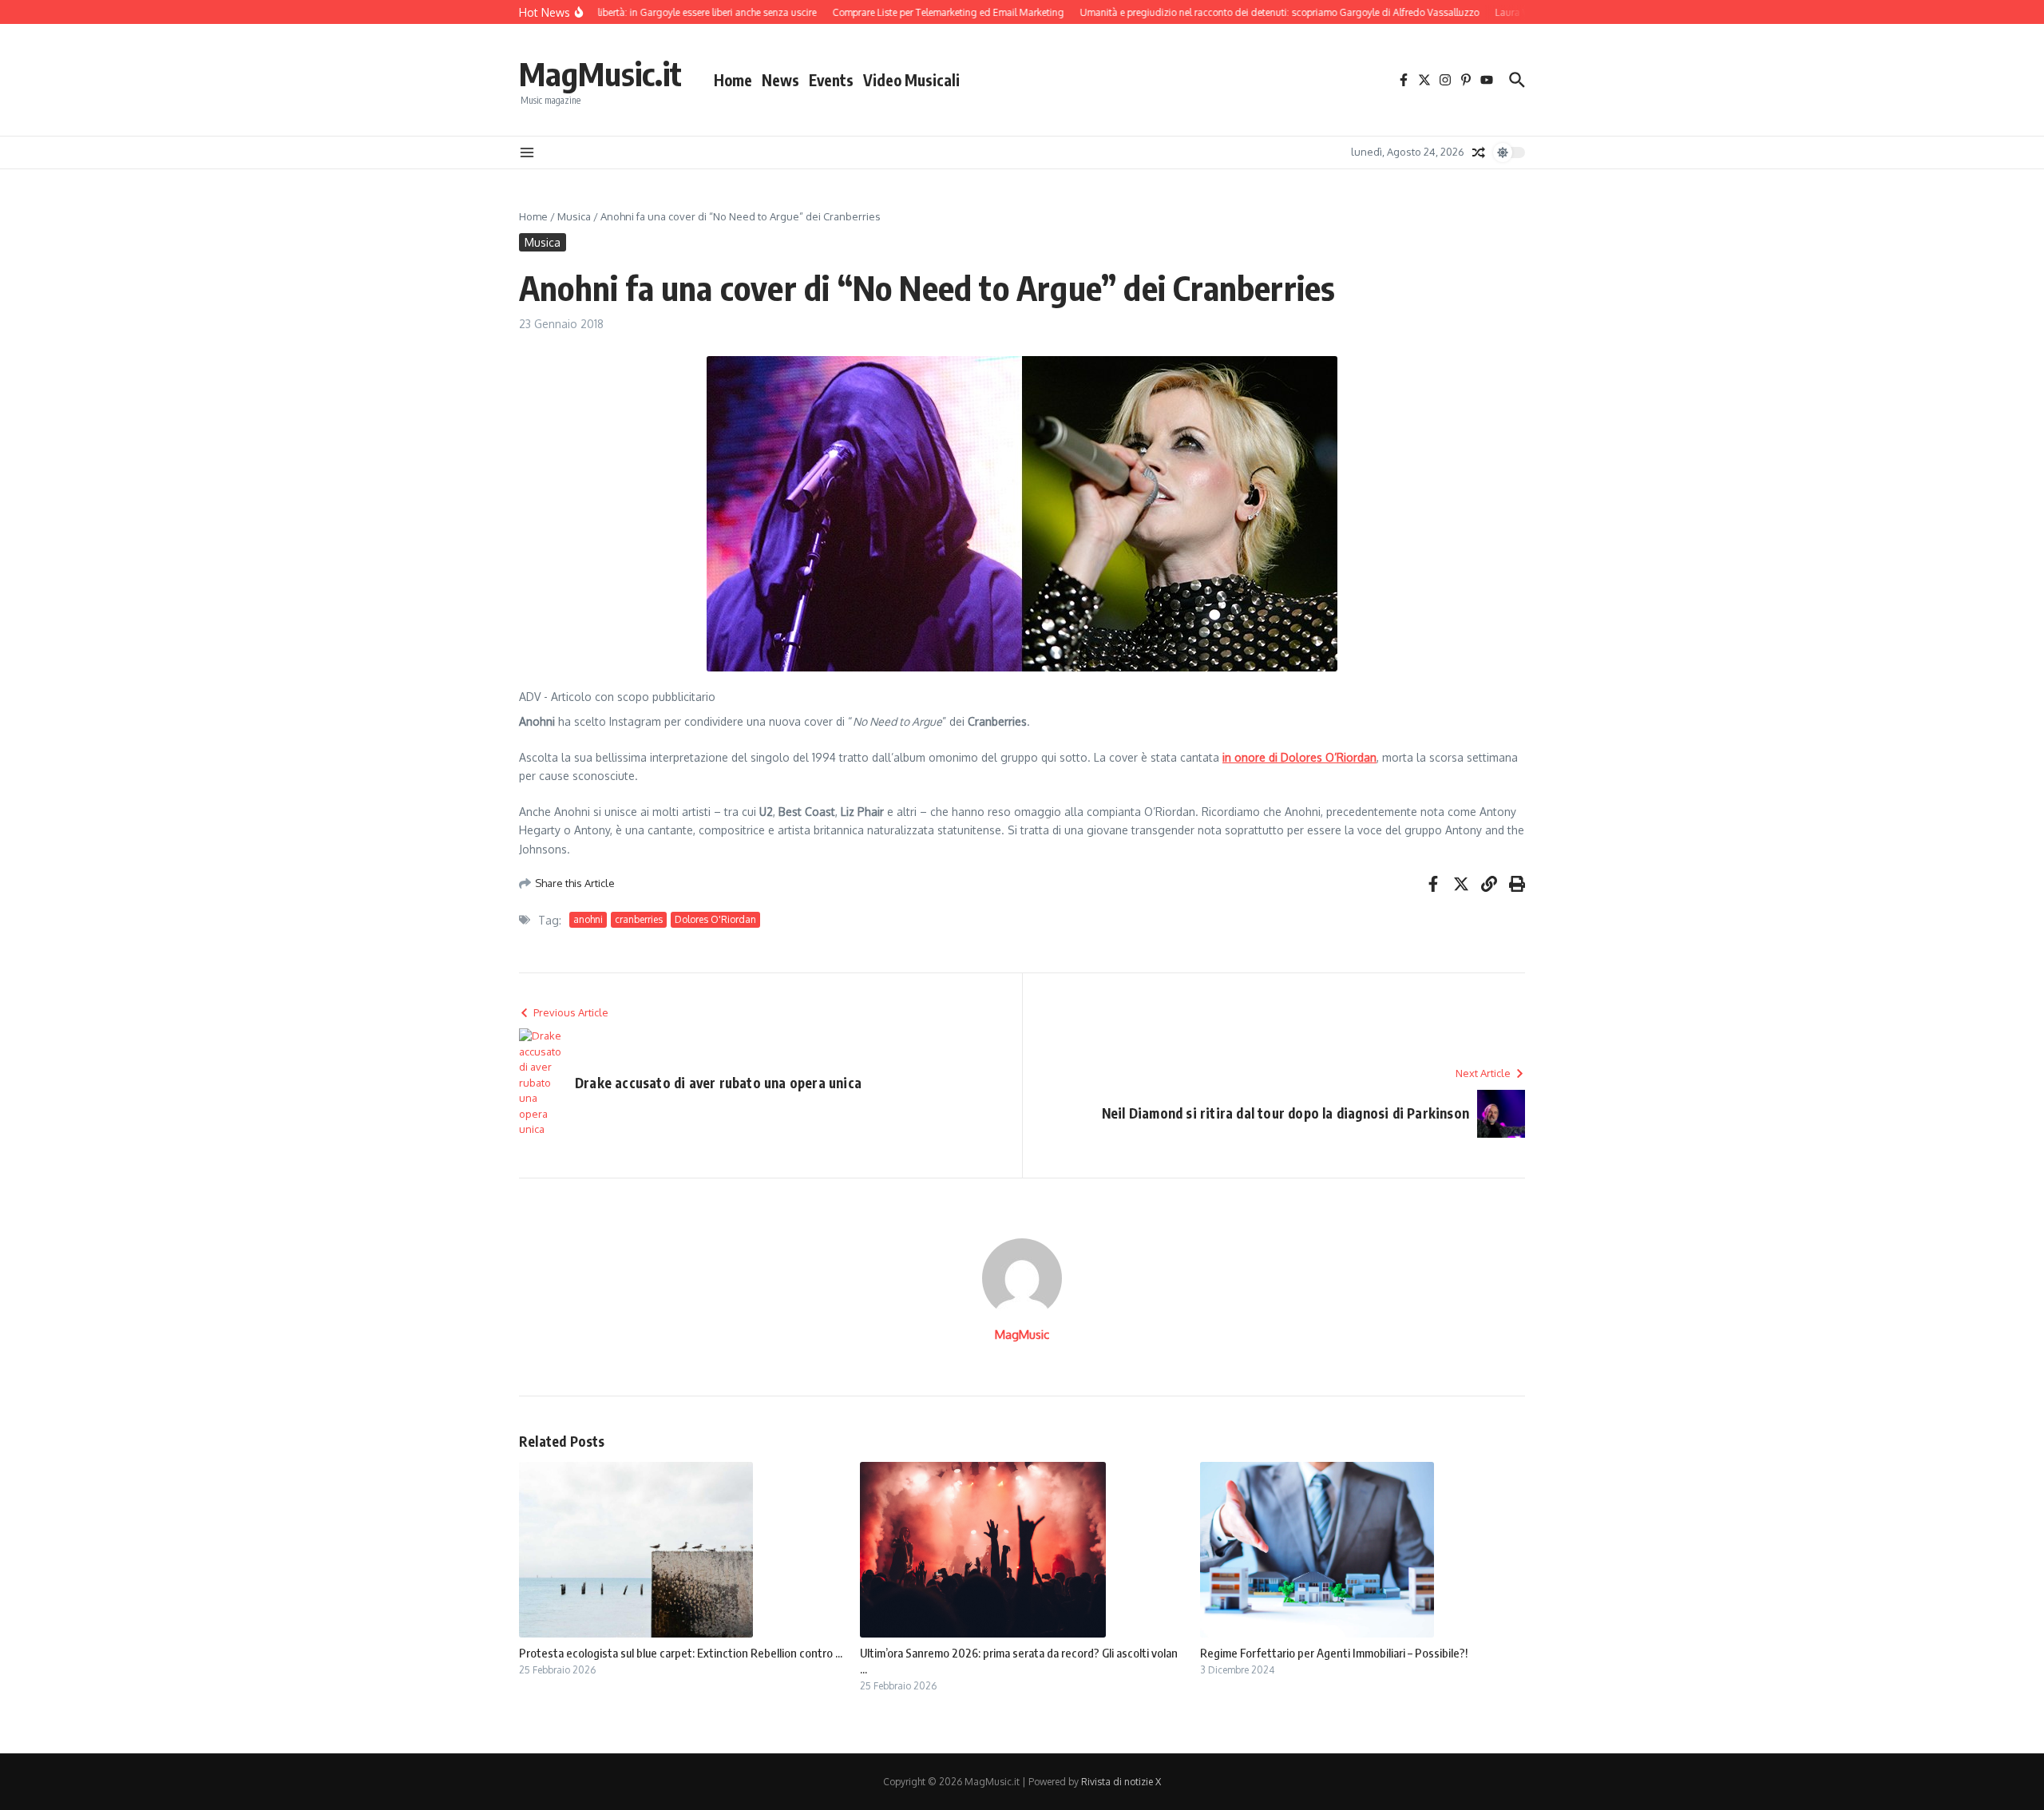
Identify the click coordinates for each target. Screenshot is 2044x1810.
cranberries (639, 919)
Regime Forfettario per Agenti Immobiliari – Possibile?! (1334, 1653)
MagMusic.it (600, 73)
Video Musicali (911, 80)
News (780, 80)
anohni (588, 919)
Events (831, 80)
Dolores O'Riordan (715, 919)
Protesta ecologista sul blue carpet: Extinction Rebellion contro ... (681, 1653)
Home (733, 80)
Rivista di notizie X (1121, 1782)
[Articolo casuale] (1479, 152)
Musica (574, 216)
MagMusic (1022, 1335)
